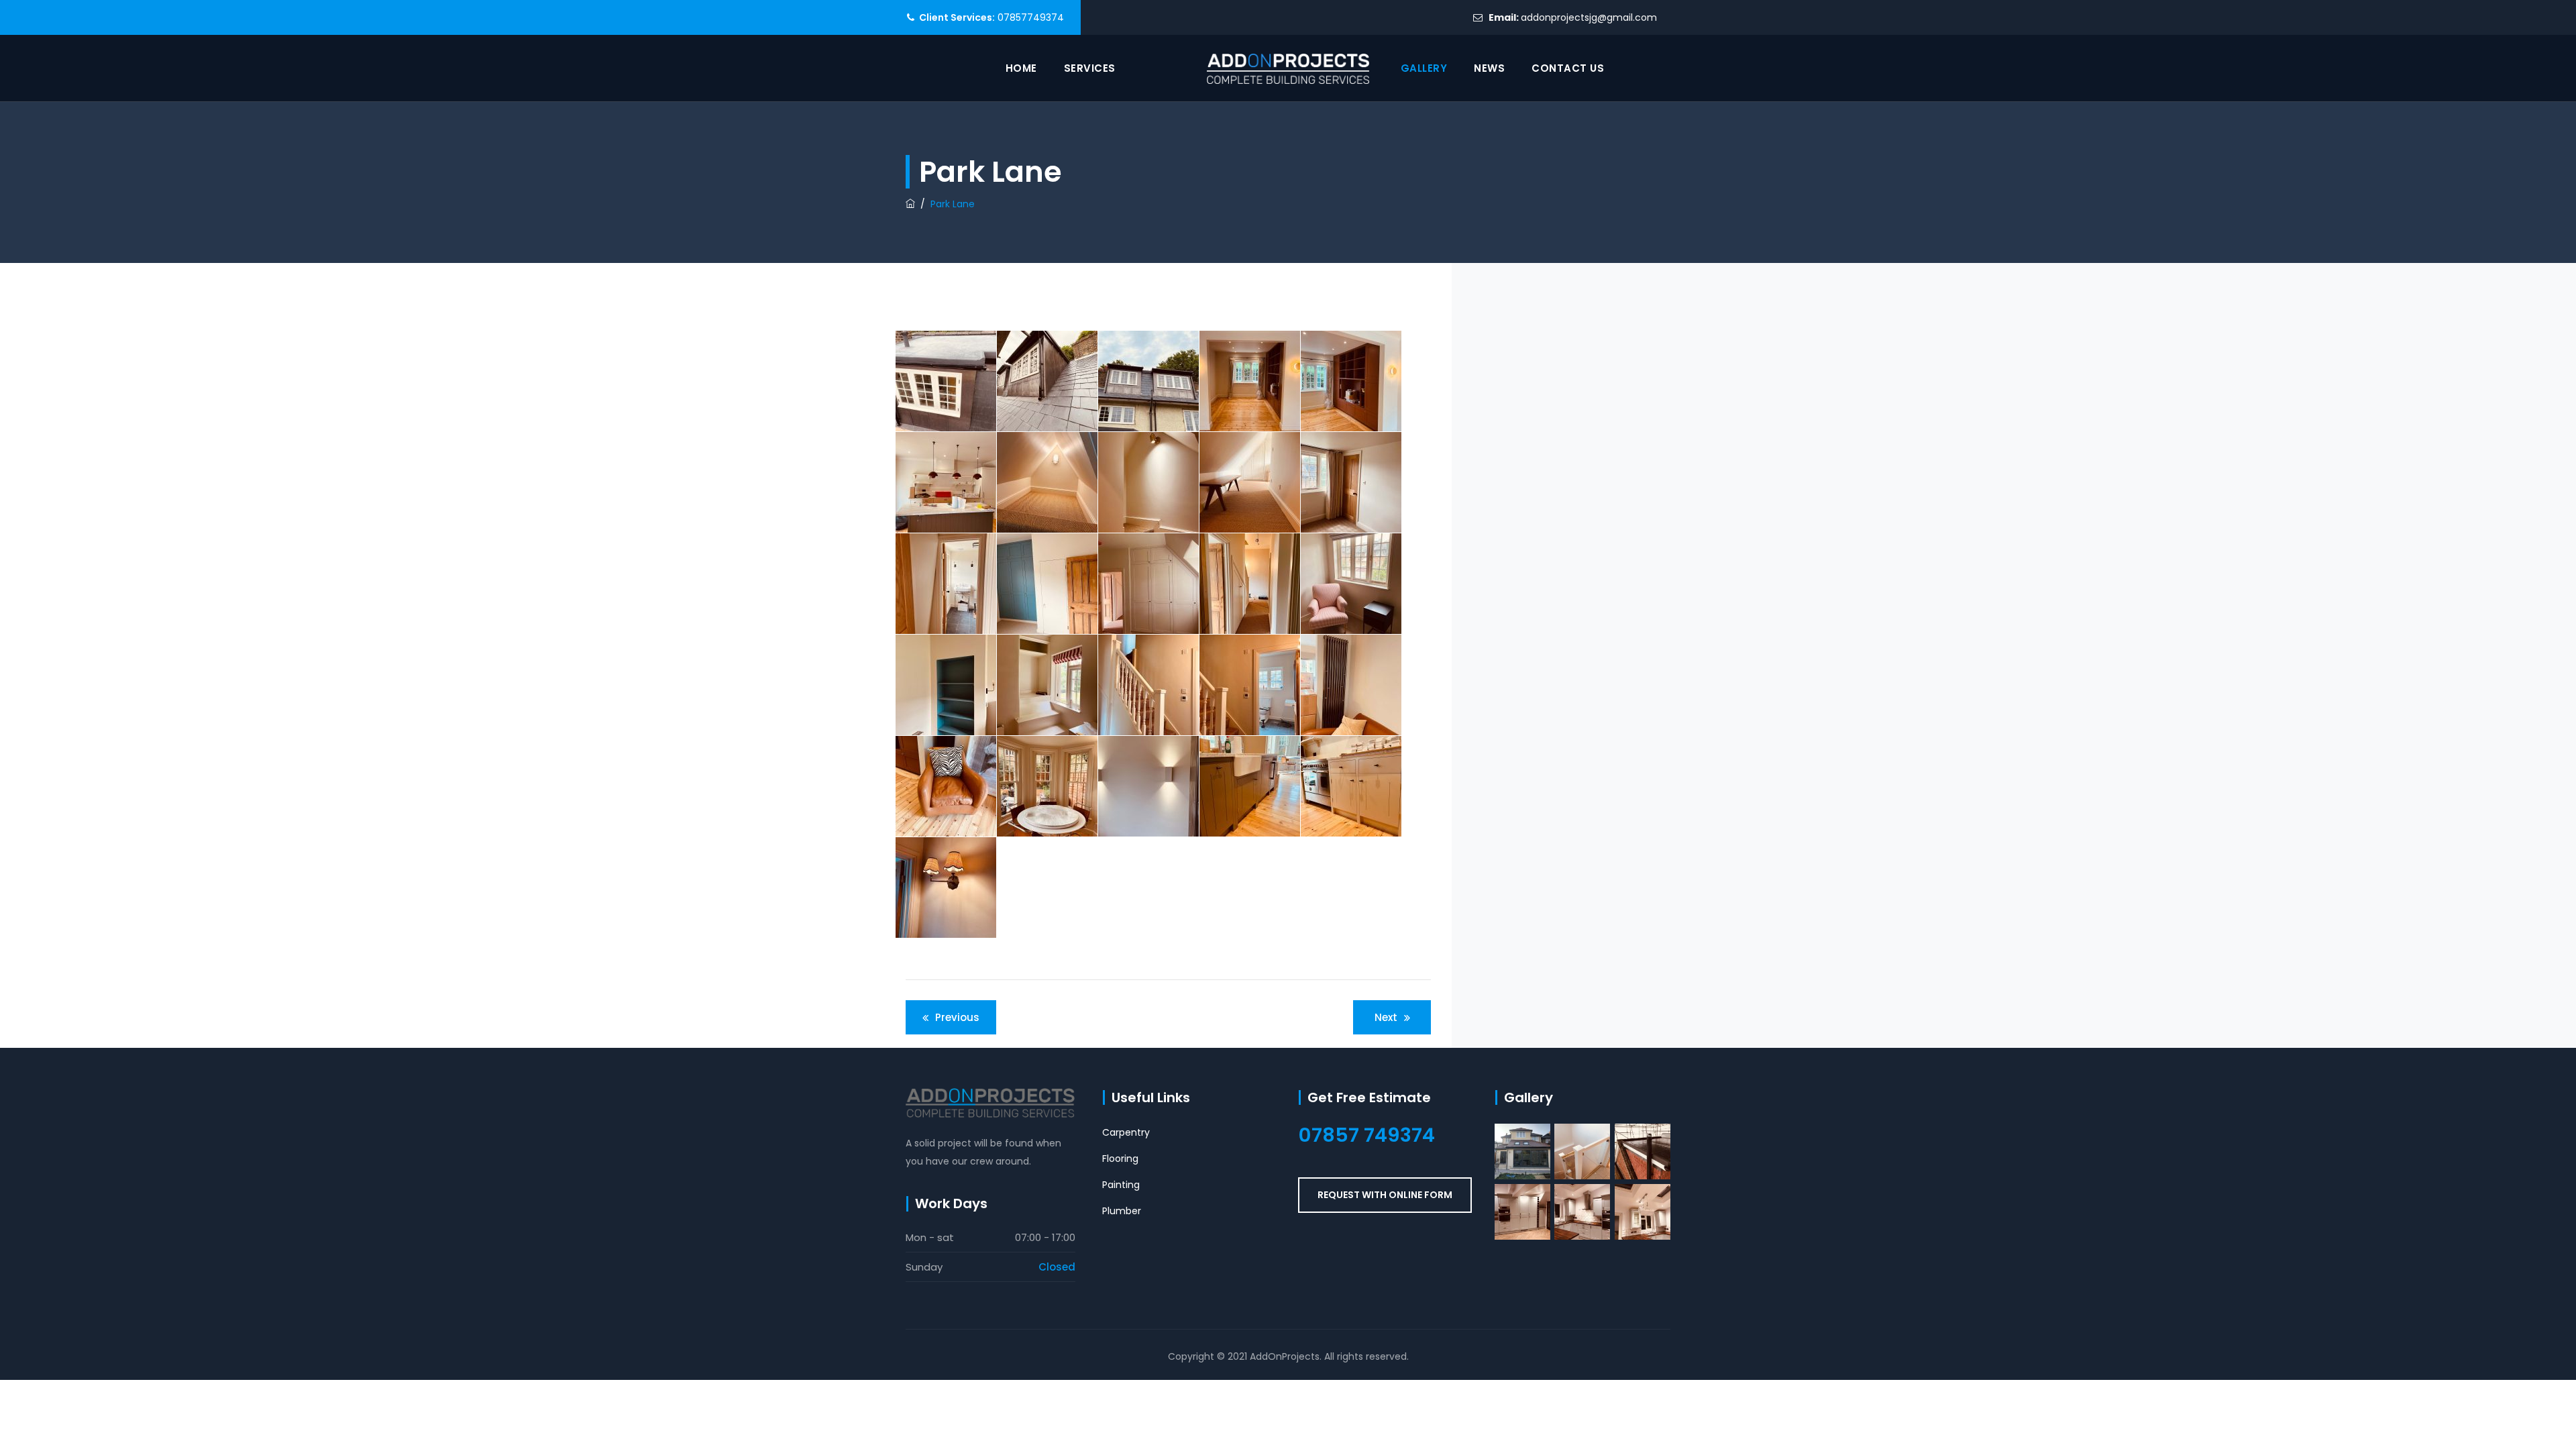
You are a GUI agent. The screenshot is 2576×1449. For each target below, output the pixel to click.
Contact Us (1568, 68)
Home (1021, 68)
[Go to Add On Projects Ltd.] (910, 204)
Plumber (1122, 1211)
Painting (1121, 1185)
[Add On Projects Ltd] (1288, 68)
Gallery (1424, 68)
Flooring (1120, 1159)
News (1489, 68)
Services (1090, 68)
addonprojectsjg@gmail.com (1589, 17)
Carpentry (1126, 1132)
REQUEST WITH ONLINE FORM (1385, 1195)
